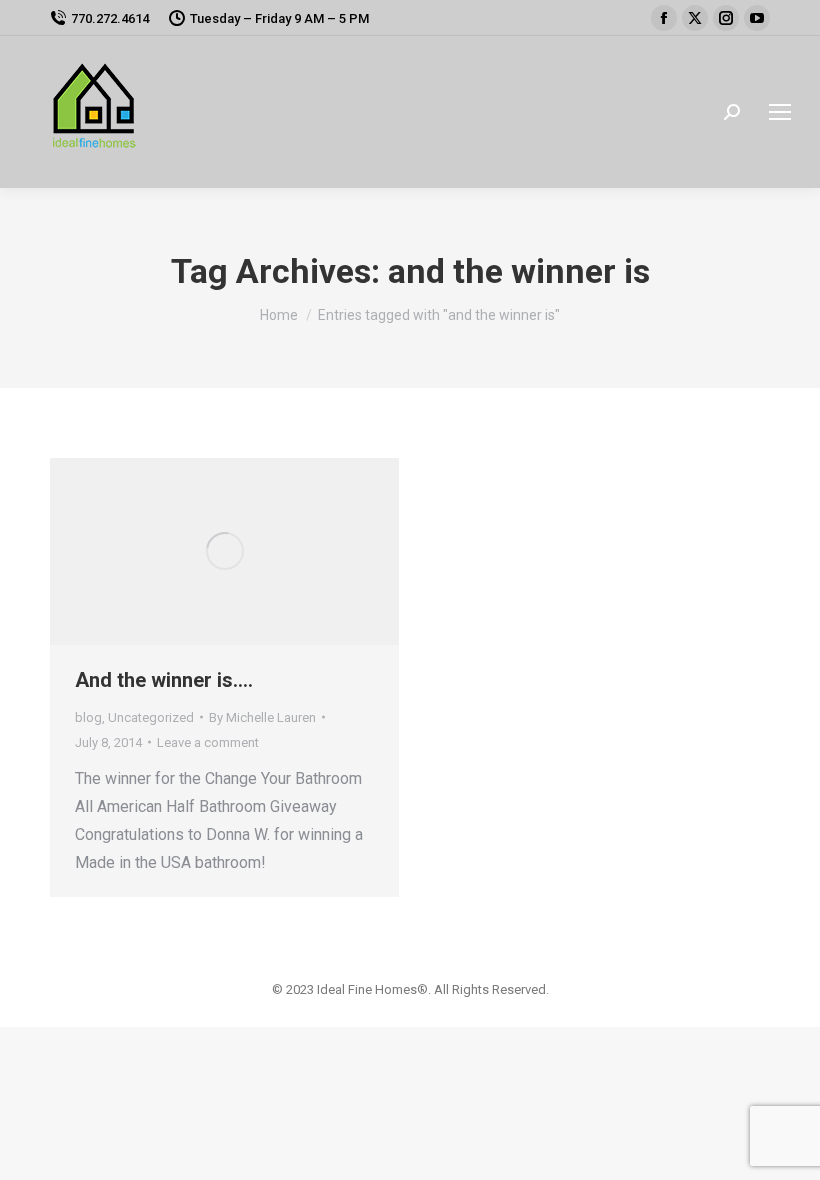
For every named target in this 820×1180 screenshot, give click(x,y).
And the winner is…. (164, 680)
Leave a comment (208, 742)
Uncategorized (151, 717)
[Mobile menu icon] (780, 112)
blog (88, 717)
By (262, 717)
